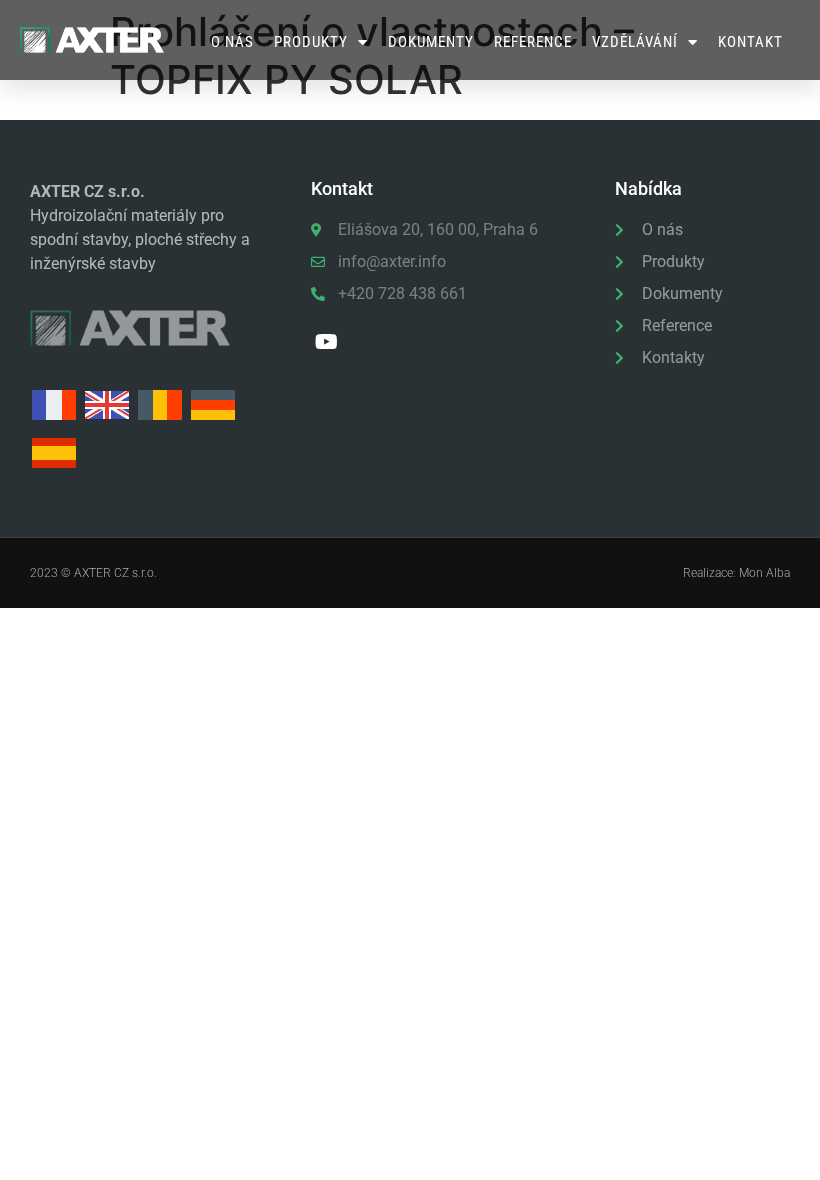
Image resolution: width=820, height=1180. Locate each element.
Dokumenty (431, 42)
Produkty (311, 42)
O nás (232, 42)
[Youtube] (327, 342)
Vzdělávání (635, 42)
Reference (533, 42)
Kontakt (750, 42)
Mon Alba (764, 573)
